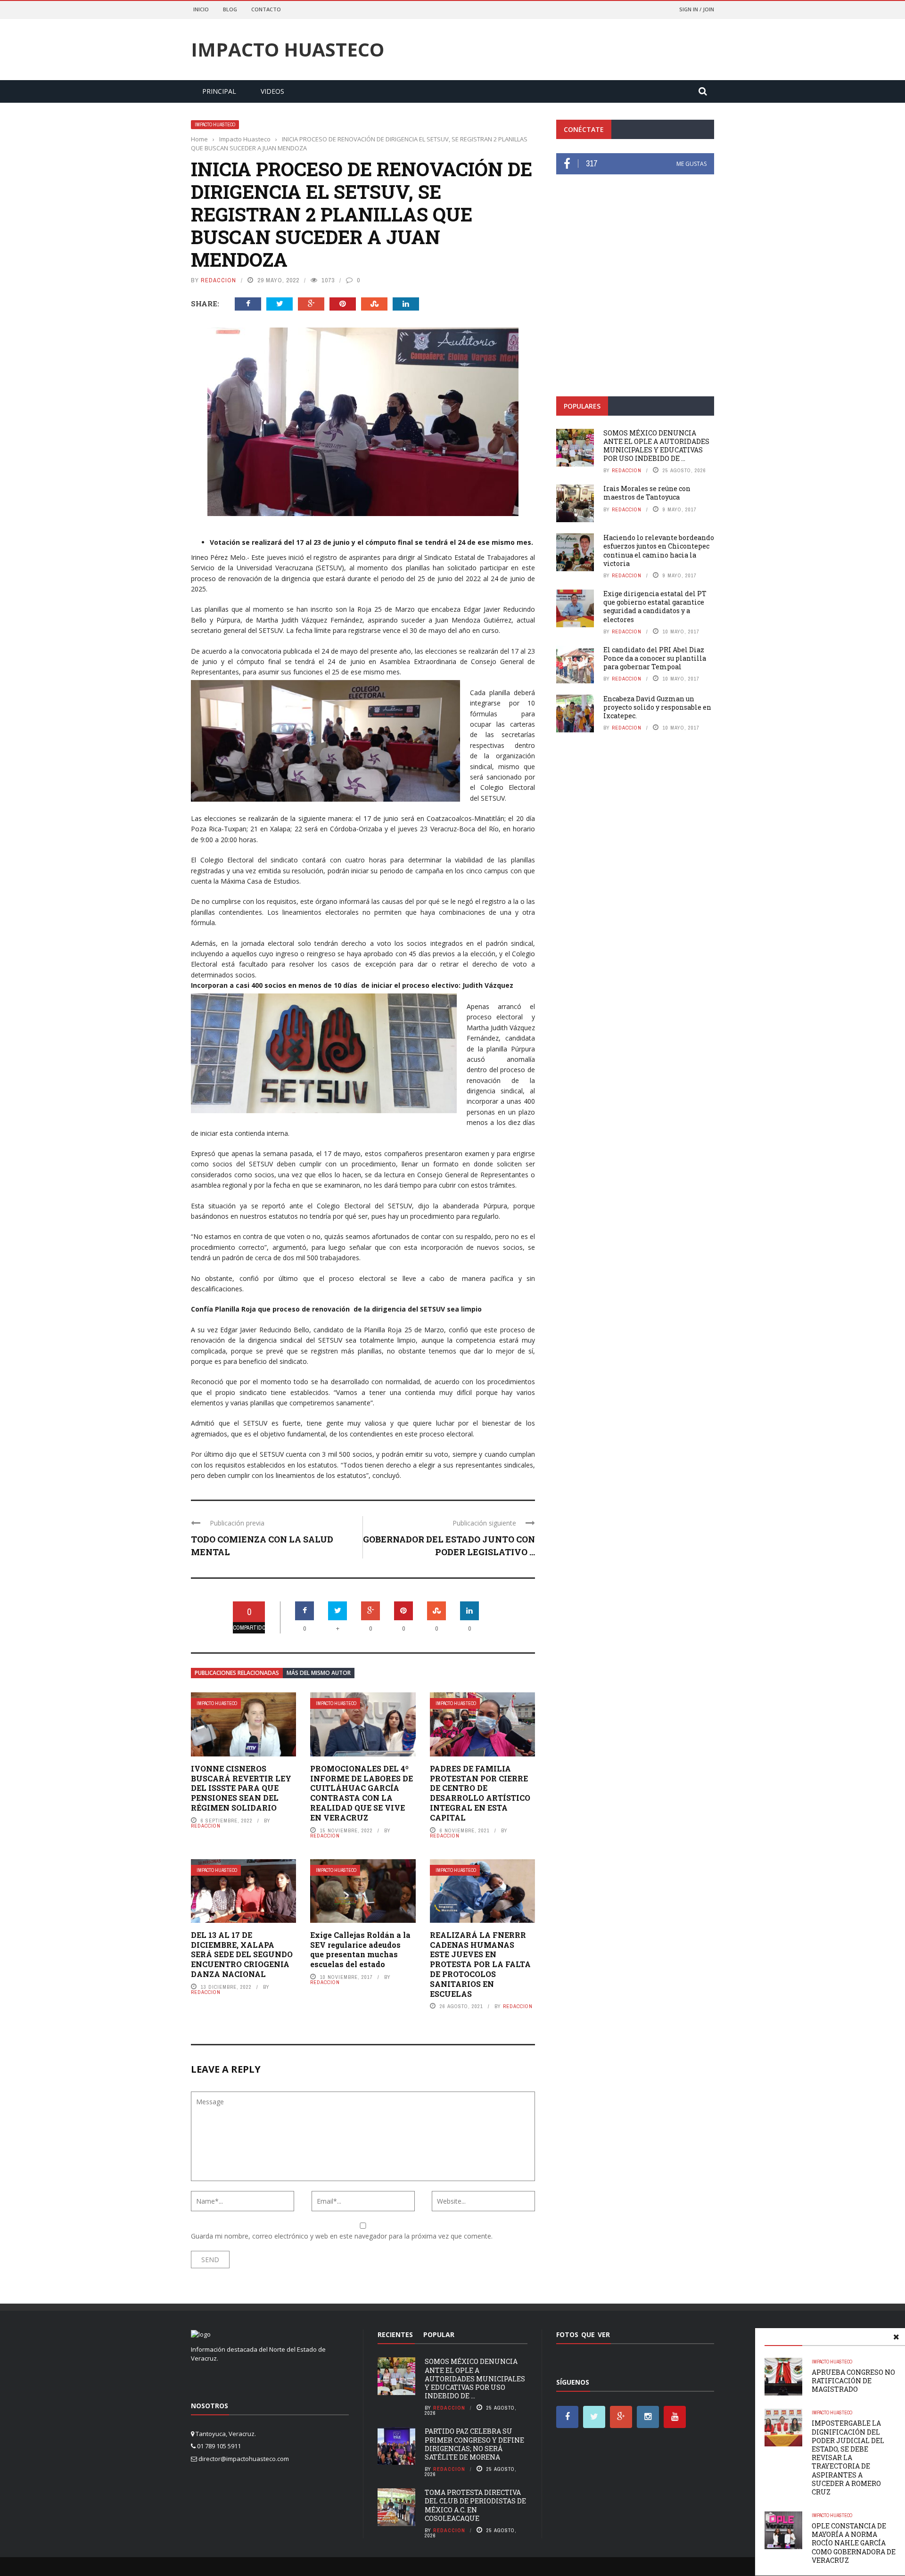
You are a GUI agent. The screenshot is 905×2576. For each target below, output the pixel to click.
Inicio (201, 9)
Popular (439, 2334)
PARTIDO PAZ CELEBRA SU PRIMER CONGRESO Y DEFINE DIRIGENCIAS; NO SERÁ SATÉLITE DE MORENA (474, 2444)
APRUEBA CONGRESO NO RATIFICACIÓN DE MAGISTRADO (853, 2381)
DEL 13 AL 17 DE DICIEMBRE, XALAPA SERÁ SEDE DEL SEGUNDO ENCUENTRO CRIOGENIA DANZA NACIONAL (242, 1954)
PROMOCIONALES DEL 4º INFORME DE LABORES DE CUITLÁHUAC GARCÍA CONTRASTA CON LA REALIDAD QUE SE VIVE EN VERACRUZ (362, 1793)
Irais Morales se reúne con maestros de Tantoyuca (647, 493)
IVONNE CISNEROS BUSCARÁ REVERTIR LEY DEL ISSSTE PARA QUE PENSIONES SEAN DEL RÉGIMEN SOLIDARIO (241, 1788)
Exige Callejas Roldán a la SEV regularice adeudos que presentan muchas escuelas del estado (360, 1949)
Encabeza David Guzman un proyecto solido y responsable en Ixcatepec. (657, 707)
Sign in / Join (697, 9)
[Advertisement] (635, 315)
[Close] (896, 2337)
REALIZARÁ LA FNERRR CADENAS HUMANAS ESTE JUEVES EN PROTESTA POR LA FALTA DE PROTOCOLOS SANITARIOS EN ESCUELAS (480, 1964)
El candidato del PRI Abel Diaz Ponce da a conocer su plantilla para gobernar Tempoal (655, 658)
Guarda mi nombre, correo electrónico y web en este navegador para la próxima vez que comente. (342, 2236)
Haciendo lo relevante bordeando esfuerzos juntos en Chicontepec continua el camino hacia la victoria (659, 550)
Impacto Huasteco (288, 49)
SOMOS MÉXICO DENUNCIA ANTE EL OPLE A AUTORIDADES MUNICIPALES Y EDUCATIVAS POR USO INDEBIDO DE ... (656, 446)
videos (272, 91)
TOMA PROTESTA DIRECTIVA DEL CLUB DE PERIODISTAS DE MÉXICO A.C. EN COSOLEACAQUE (475, 2505)
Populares (582, 406)
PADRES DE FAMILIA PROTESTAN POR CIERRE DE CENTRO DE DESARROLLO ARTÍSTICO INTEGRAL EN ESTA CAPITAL (480, 1793)
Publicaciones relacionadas (237, 1673)
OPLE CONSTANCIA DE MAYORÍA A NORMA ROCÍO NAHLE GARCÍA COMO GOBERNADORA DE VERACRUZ (854, 2543)
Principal (219, 91)
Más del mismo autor (319, 1673)
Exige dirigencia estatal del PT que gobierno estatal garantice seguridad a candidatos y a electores (655, 607)
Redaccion (218, 280)
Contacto (266, 9)
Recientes (395, 2334)
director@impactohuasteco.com (244, 2459)
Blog (230, 9)
